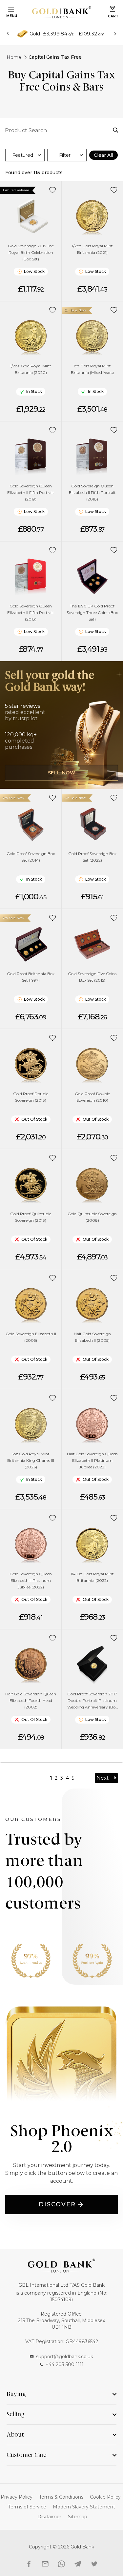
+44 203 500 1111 (65, 2364)
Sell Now (62, 773)
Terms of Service (27, 2507)
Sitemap (78, 2517)
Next (102, 1778)
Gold (35, 34)
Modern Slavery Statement (84, 2507)
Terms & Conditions (61, 2497)
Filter (65, 155)
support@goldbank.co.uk (65, 2357)
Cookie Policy (105, 2497)
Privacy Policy (17, 2497)
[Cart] (113, 9)
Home (14, 57)
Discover (57, 2204)
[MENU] (10, 9)
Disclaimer (49, 2517)
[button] (53, 190)
